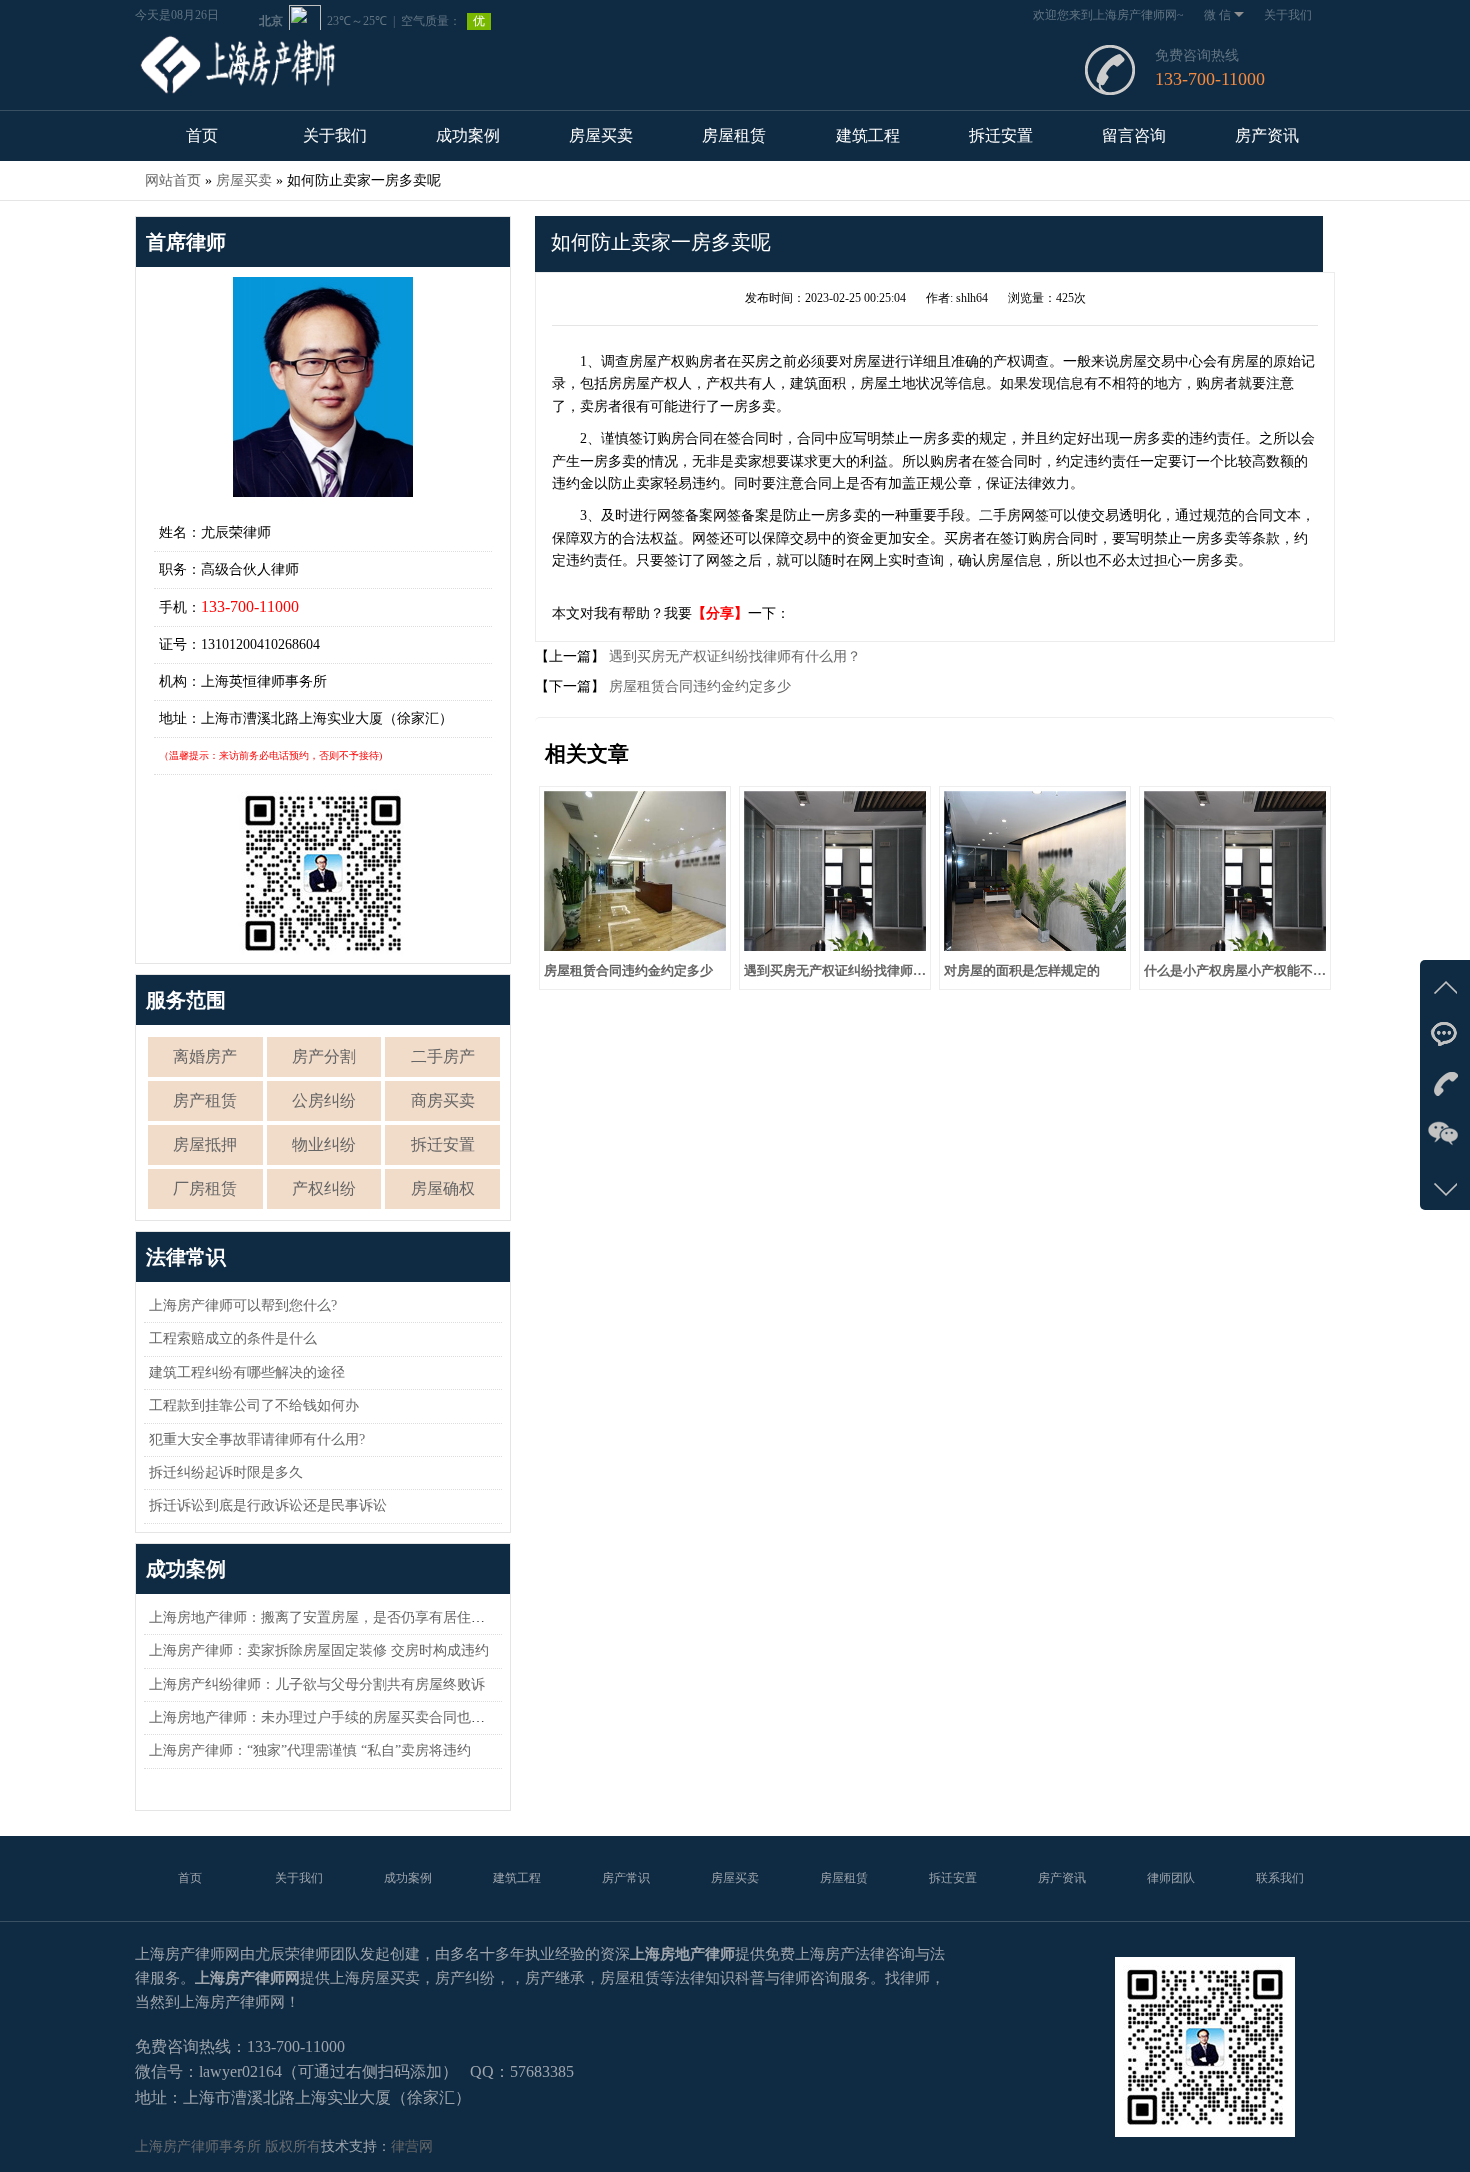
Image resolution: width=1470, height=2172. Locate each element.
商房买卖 (443, 1100)
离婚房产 (205, 1056)
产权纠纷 (324, 1188)
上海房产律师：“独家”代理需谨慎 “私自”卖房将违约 (310, 1750)
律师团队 (1171, 1878)
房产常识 (626, 1878)
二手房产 (443, 1056)
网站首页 (173, 180)
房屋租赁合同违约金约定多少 (698, 686)
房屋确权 (443, 1188)
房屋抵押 (205, 1144)
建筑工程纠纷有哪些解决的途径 (247, 1372)
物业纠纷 (324, 1144)
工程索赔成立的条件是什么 (233, 1338)
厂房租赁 (205, 1188)
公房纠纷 (324, 1100)
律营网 (412, 2146)
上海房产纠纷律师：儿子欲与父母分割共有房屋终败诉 (317, 1684)
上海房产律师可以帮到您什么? (243, 1305)
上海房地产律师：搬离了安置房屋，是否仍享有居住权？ (324, 1617)
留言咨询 (1134, 135)
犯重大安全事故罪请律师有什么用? (257, 1439)
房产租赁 (205, 1100)
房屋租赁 (734, 135)
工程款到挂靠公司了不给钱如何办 (254, 1405)
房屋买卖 (601, 135)
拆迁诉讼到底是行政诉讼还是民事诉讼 (268, 1505)
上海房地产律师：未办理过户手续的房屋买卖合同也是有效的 (338, 1717)
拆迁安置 (1001, 135)
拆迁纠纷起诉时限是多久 (226, 1472)
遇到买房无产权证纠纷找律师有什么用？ (733, 656)
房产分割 (324, 1056)
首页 (202, 135)
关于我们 (1288, 15)
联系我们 (1280, 1878)
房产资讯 (1267, 135)
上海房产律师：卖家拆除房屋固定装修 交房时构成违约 (319, 1650)
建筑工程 (868, 135)
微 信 (1217, 15)
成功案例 (468, 135)
